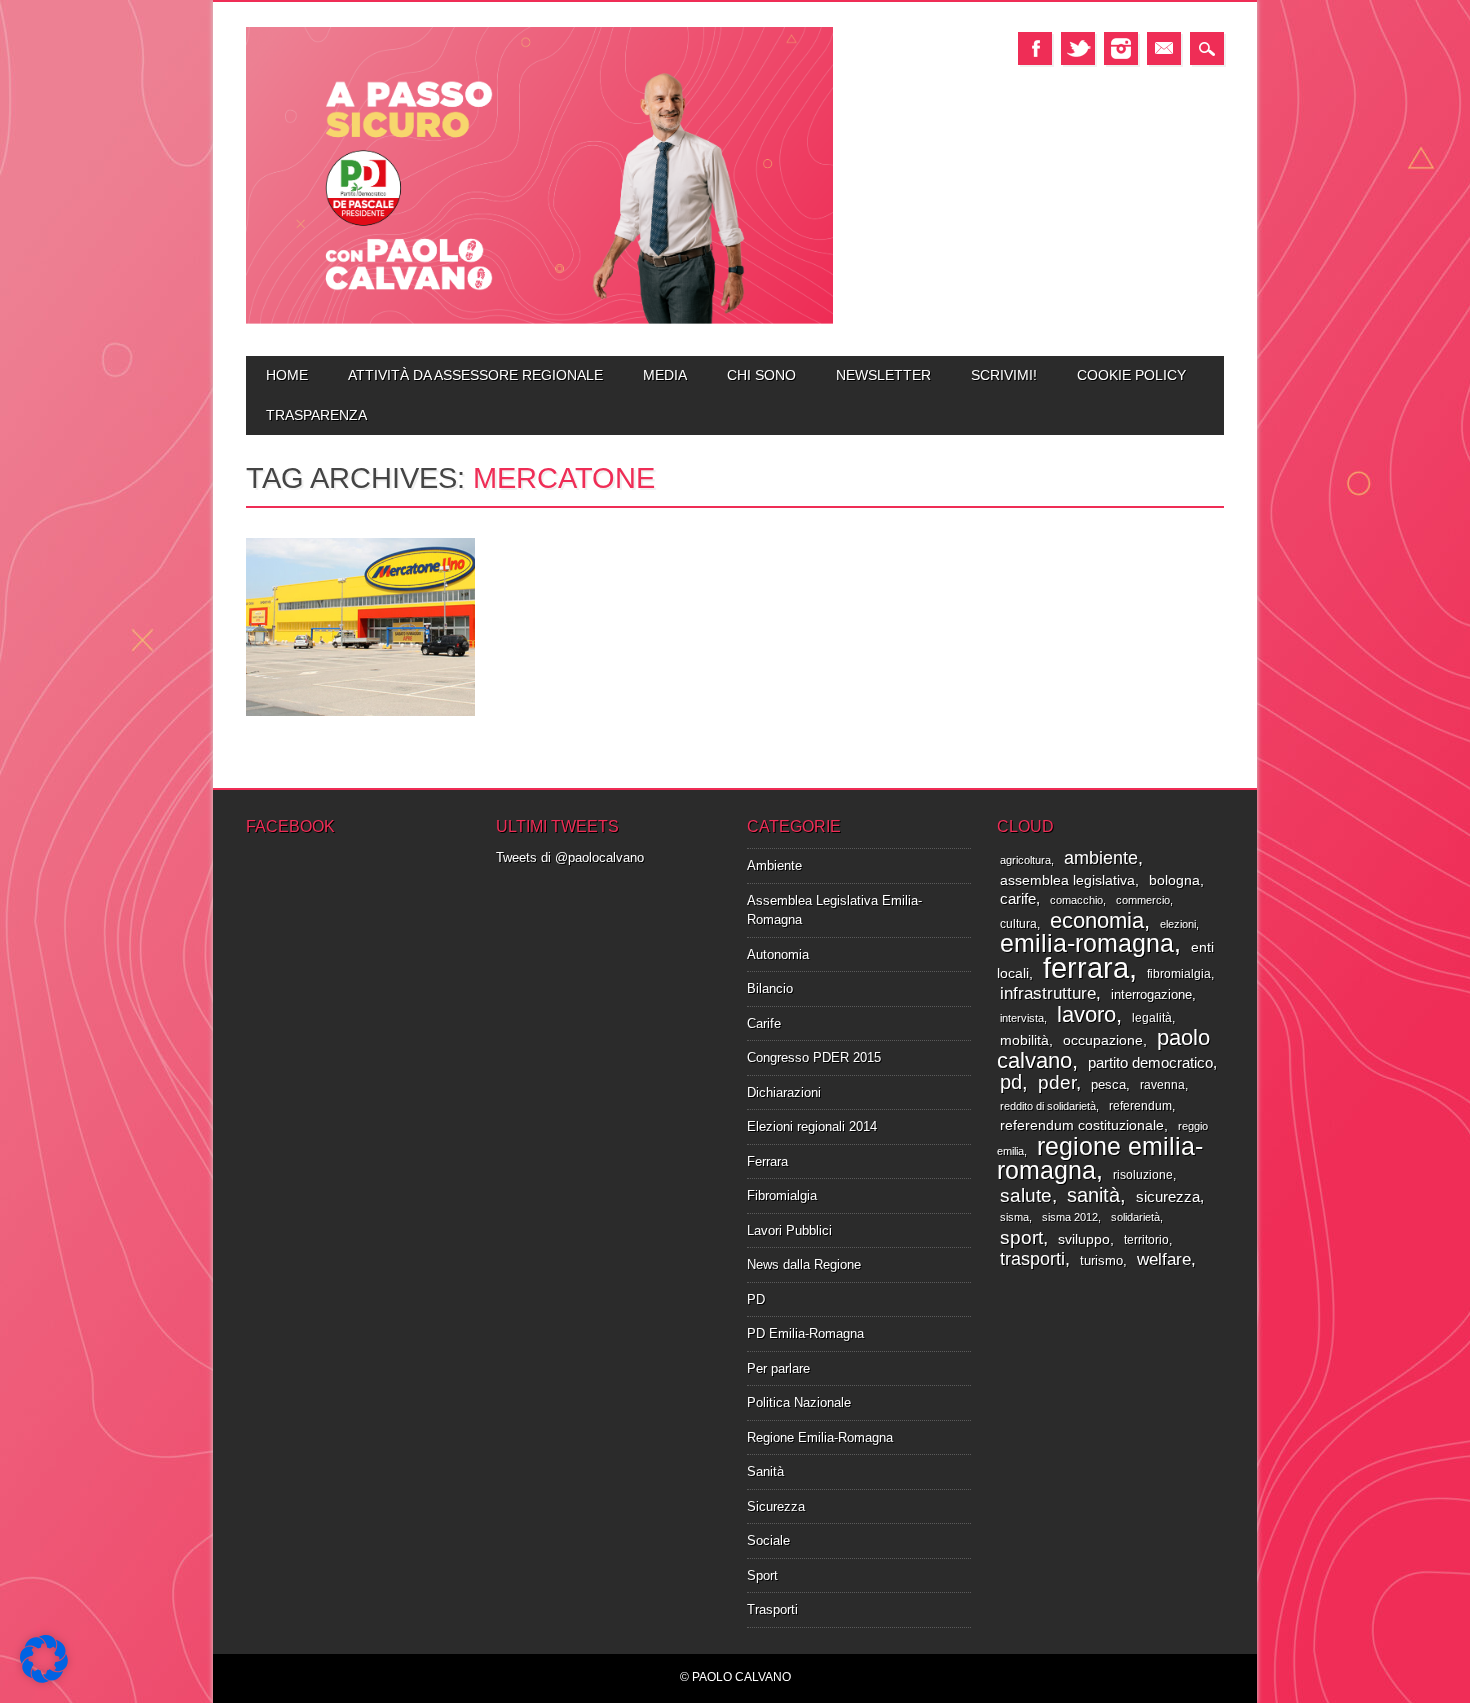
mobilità (1024, 1040)
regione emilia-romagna (1100, 1158)
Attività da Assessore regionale (475, 375)
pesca (1108, 1084)
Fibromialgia (782, 1195)
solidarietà (1135, 1217)
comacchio (1076, 900)
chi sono (761, 375)
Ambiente (774, 865)
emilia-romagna (1087, 943)
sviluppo (1084, 1239)
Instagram (1121, 48)
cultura (1018, 924)
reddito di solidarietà (1048, 1106)
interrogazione (1151, 994)
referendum (1140, 1106)
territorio (1146, 1240)
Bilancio (770, 988)
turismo (1101, 1260)
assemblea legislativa (1067, 880)
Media (665, 375)
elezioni (1178, 924)
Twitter (1078, 48)
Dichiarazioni (784, 1092)
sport (1021, 1237)
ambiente (1101, 857)
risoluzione (1143, 1175)
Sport (762, 1575)
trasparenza (316, 415)
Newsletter (883, 375)
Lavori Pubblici (789, 1230)
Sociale (768, 1540)
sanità (1093, 1195)
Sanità (765, 1471)
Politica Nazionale (799, 1402)
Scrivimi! (1004, 375)
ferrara (1086, 967)
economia (1097, 920)
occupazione (1103, 1040)
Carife (764, 1023)
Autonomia (778, 954)
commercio (1143, 900)
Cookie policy (1131, 375)
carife (1018, 899)
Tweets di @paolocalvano (570, 857)
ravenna (1162, 1085)
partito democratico (1150, 1062)
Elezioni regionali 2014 (812, 1126)
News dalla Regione (804, 1264)
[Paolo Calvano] (539, 321)
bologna (1174, 880)
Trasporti (772, 1609)
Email (1164, 48)
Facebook (1035, 48)
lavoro (1086, 1014)
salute (1026, 1195)
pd (1011, 1082)
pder (1057, 1082)
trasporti (1032, 1259)
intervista (1022, 1018)
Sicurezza (776, 1506)
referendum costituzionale (1082, 1125)
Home (287, 375)
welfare (1164, 1259)
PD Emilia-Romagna (805, 1333)
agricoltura (1025, 860)
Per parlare (778, 1368)
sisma (1014, 1217)
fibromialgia (1179, 974)
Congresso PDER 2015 (814, 1057)
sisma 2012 (1070, 1217)
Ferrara (767, 1161)
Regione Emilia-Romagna (820, 1437)
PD (756, 1299)
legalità (1152, 1018)
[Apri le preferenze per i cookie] (44, 1678)
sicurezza (1168, 1197)
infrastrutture (1048, 993)
